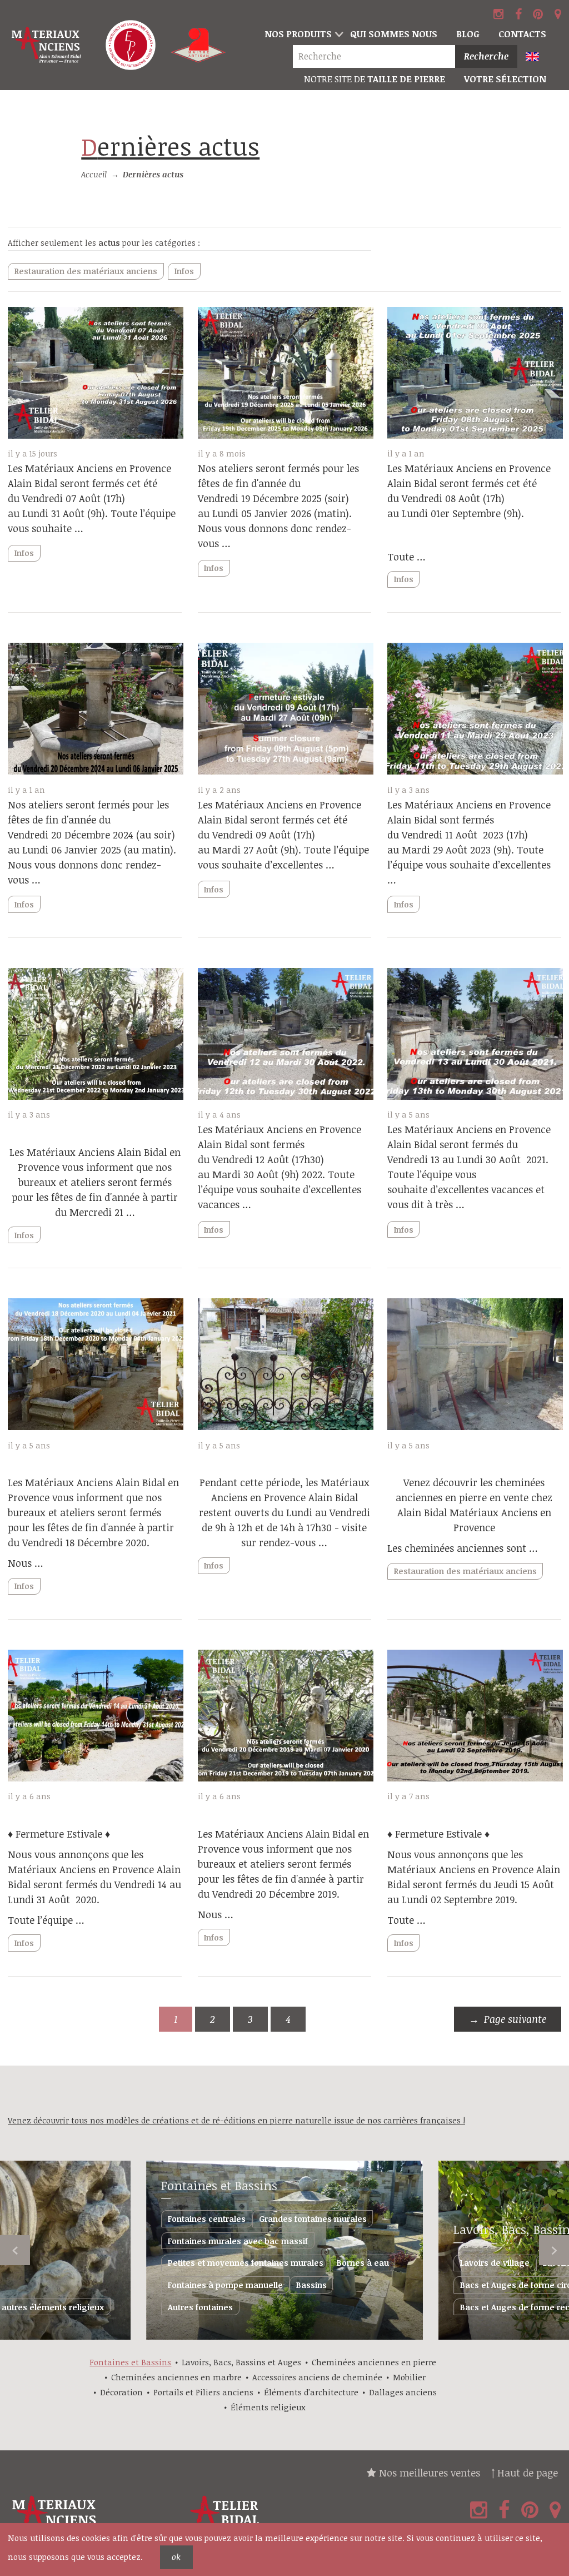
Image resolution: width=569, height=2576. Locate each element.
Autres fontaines (200, 2307)
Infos (184, 271)
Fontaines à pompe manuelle (225, 2285)
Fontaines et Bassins (219, 2185)
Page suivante (515, 2019)
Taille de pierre (375, 79)
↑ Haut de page (525, 2473)
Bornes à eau (363, 2263)
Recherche (486, 56)
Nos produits (298, 34)
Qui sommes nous (394, 34)
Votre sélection (505, 79)
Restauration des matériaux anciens (86, 271)
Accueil (94, 174)
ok (176, 2557)
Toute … (406, 557)
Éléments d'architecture (311, 2392)
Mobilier (409, 2377)
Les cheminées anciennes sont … (463, 1548)
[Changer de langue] (538, 58)
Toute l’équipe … (46, 1920)
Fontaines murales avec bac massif (238, 2241)
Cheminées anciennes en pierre (374, 2362)
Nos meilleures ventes (428, 2473)
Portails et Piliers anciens (203, 2392)
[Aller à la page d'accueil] (47, 45)
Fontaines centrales (207, 2219)
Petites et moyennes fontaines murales (246, 2263)
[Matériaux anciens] (95, 2518)
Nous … (26, 1563)
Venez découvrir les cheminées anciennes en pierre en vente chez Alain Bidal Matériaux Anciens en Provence (474, 1505)
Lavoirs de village (495, 2263)
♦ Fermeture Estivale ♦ (59, 1834)
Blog (468, 34)
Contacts (522, 34)
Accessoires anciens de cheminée (317, 2377)
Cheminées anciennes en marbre (176, 2377)
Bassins (311, 2285)
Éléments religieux (268, 2407)
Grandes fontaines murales (313, 2219)
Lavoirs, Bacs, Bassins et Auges (241, 2362)
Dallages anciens (403, 2392)
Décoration (121, 2392)
